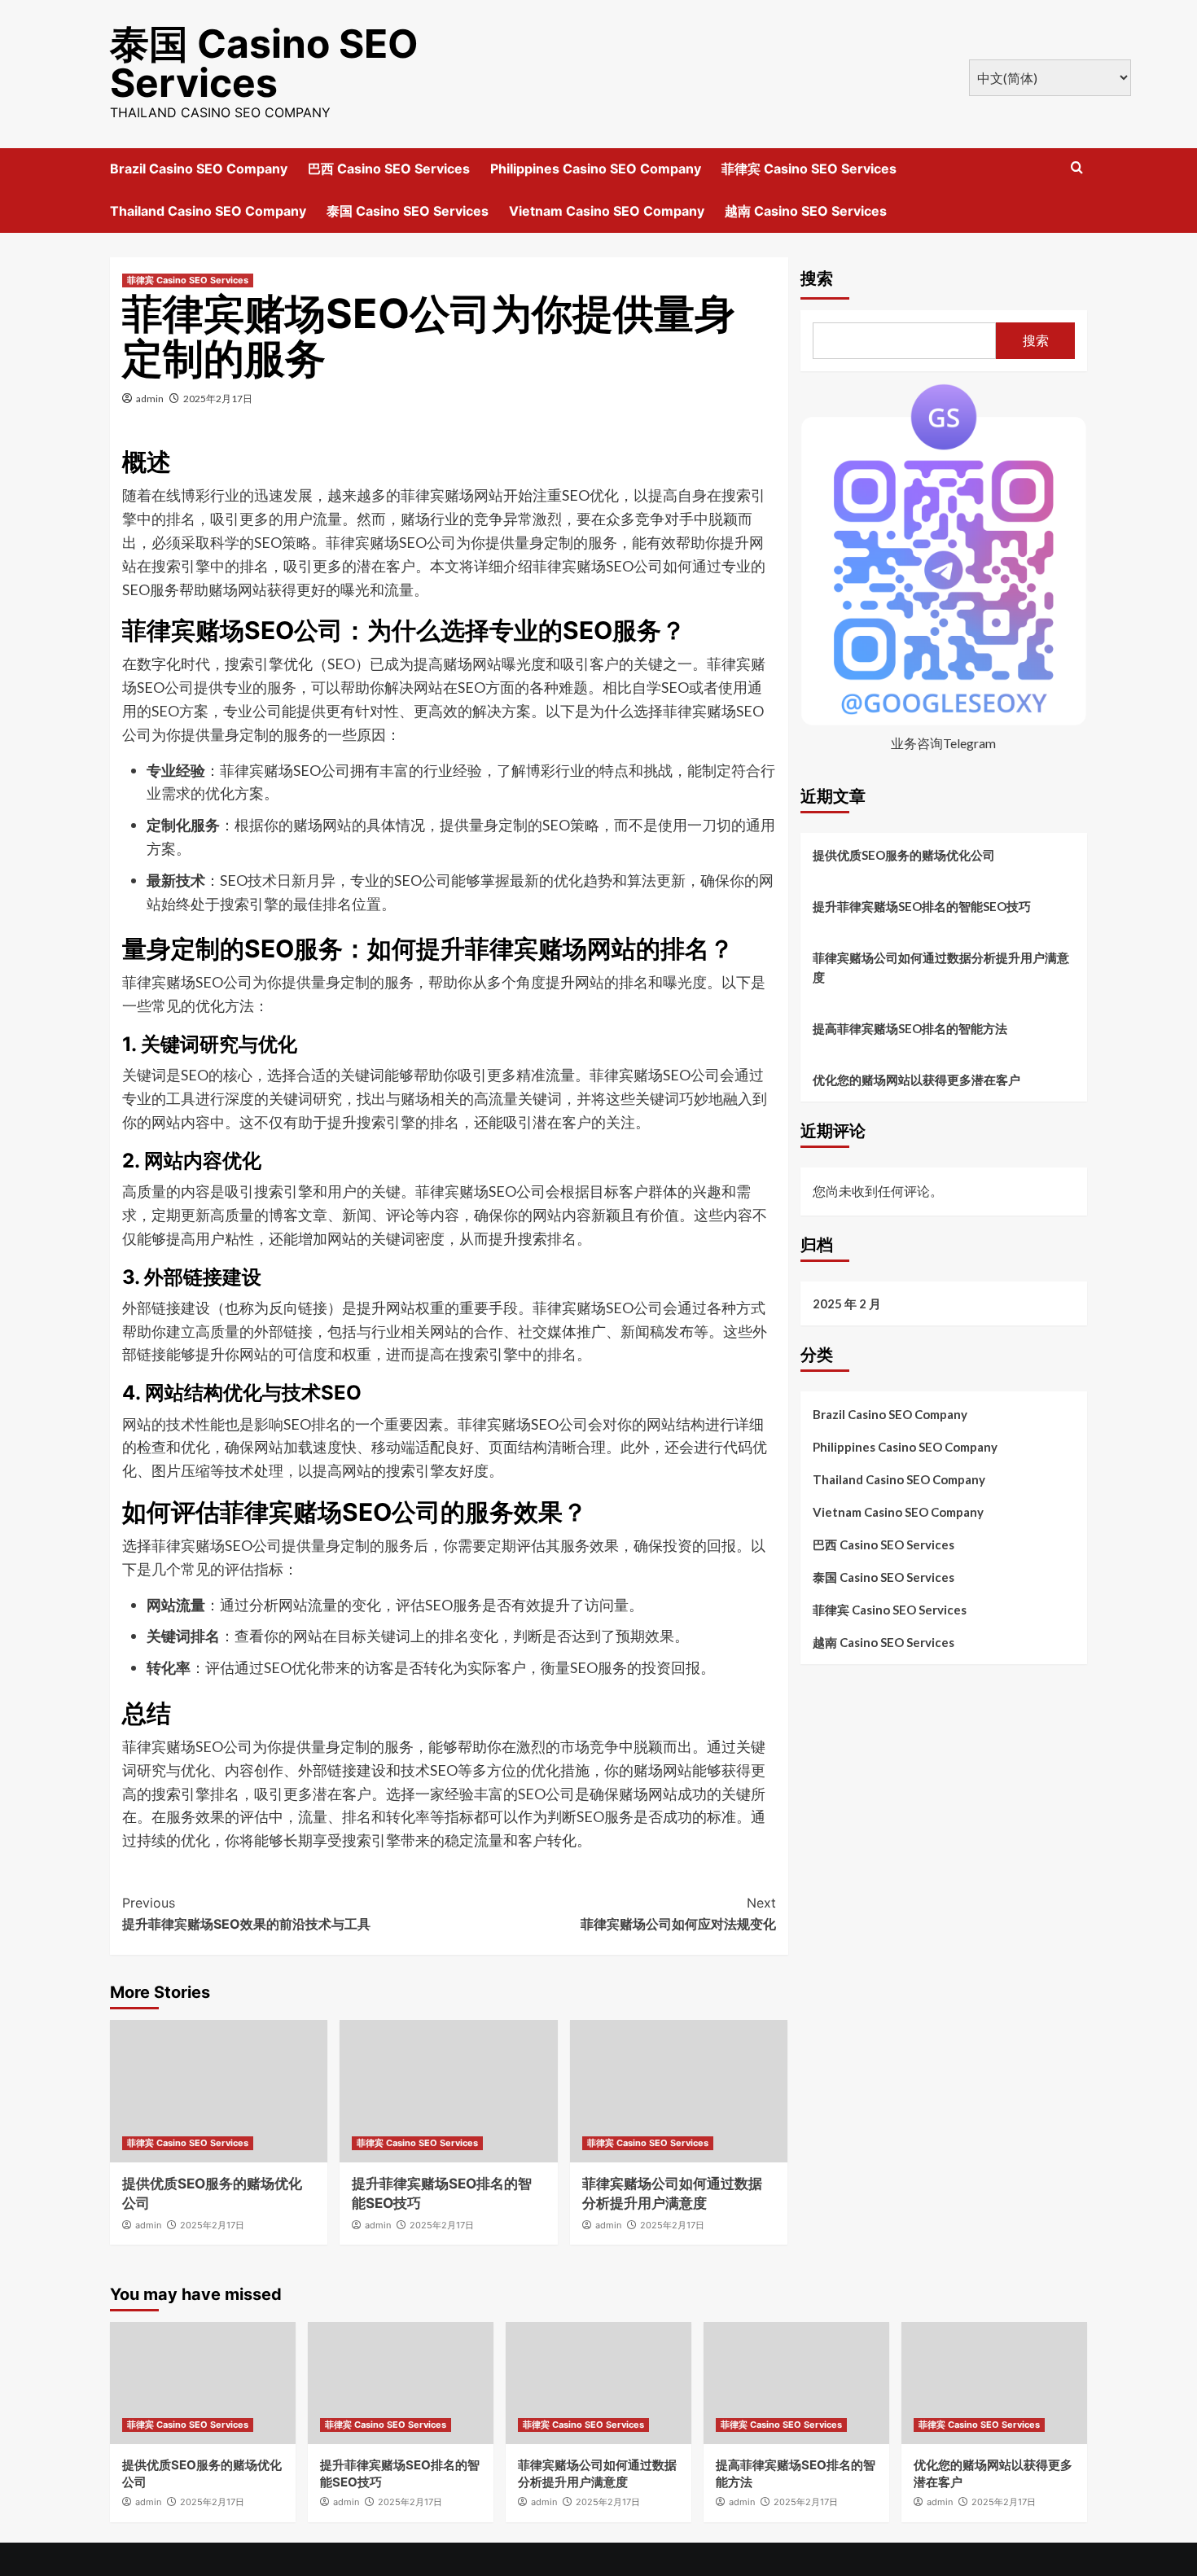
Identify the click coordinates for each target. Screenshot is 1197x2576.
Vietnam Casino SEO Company (607, 211)
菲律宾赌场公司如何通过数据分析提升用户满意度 (941, 967)
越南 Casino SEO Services (806, 211)
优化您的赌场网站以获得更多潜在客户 (916, 1080)
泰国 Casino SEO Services (264, 63)
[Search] (1077, 168)
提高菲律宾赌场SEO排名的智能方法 (910, 1028)
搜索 (817, 278)
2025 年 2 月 (847, 1303)
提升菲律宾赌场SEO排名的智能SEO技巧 (922, 906)
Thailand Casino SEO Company (208, 211)
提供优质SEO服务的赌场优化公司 (904, 855)
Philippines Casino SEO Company (596, 169)
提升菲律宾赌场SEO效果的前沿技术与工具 (246, 1913)
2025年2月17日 (218, 399)
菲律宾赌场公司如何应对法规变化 (678, 1913)
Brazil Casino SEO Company (199, 169)
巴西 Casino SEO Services (389, 169)
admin (150, 399)
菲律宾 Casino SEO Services (809, 169)
